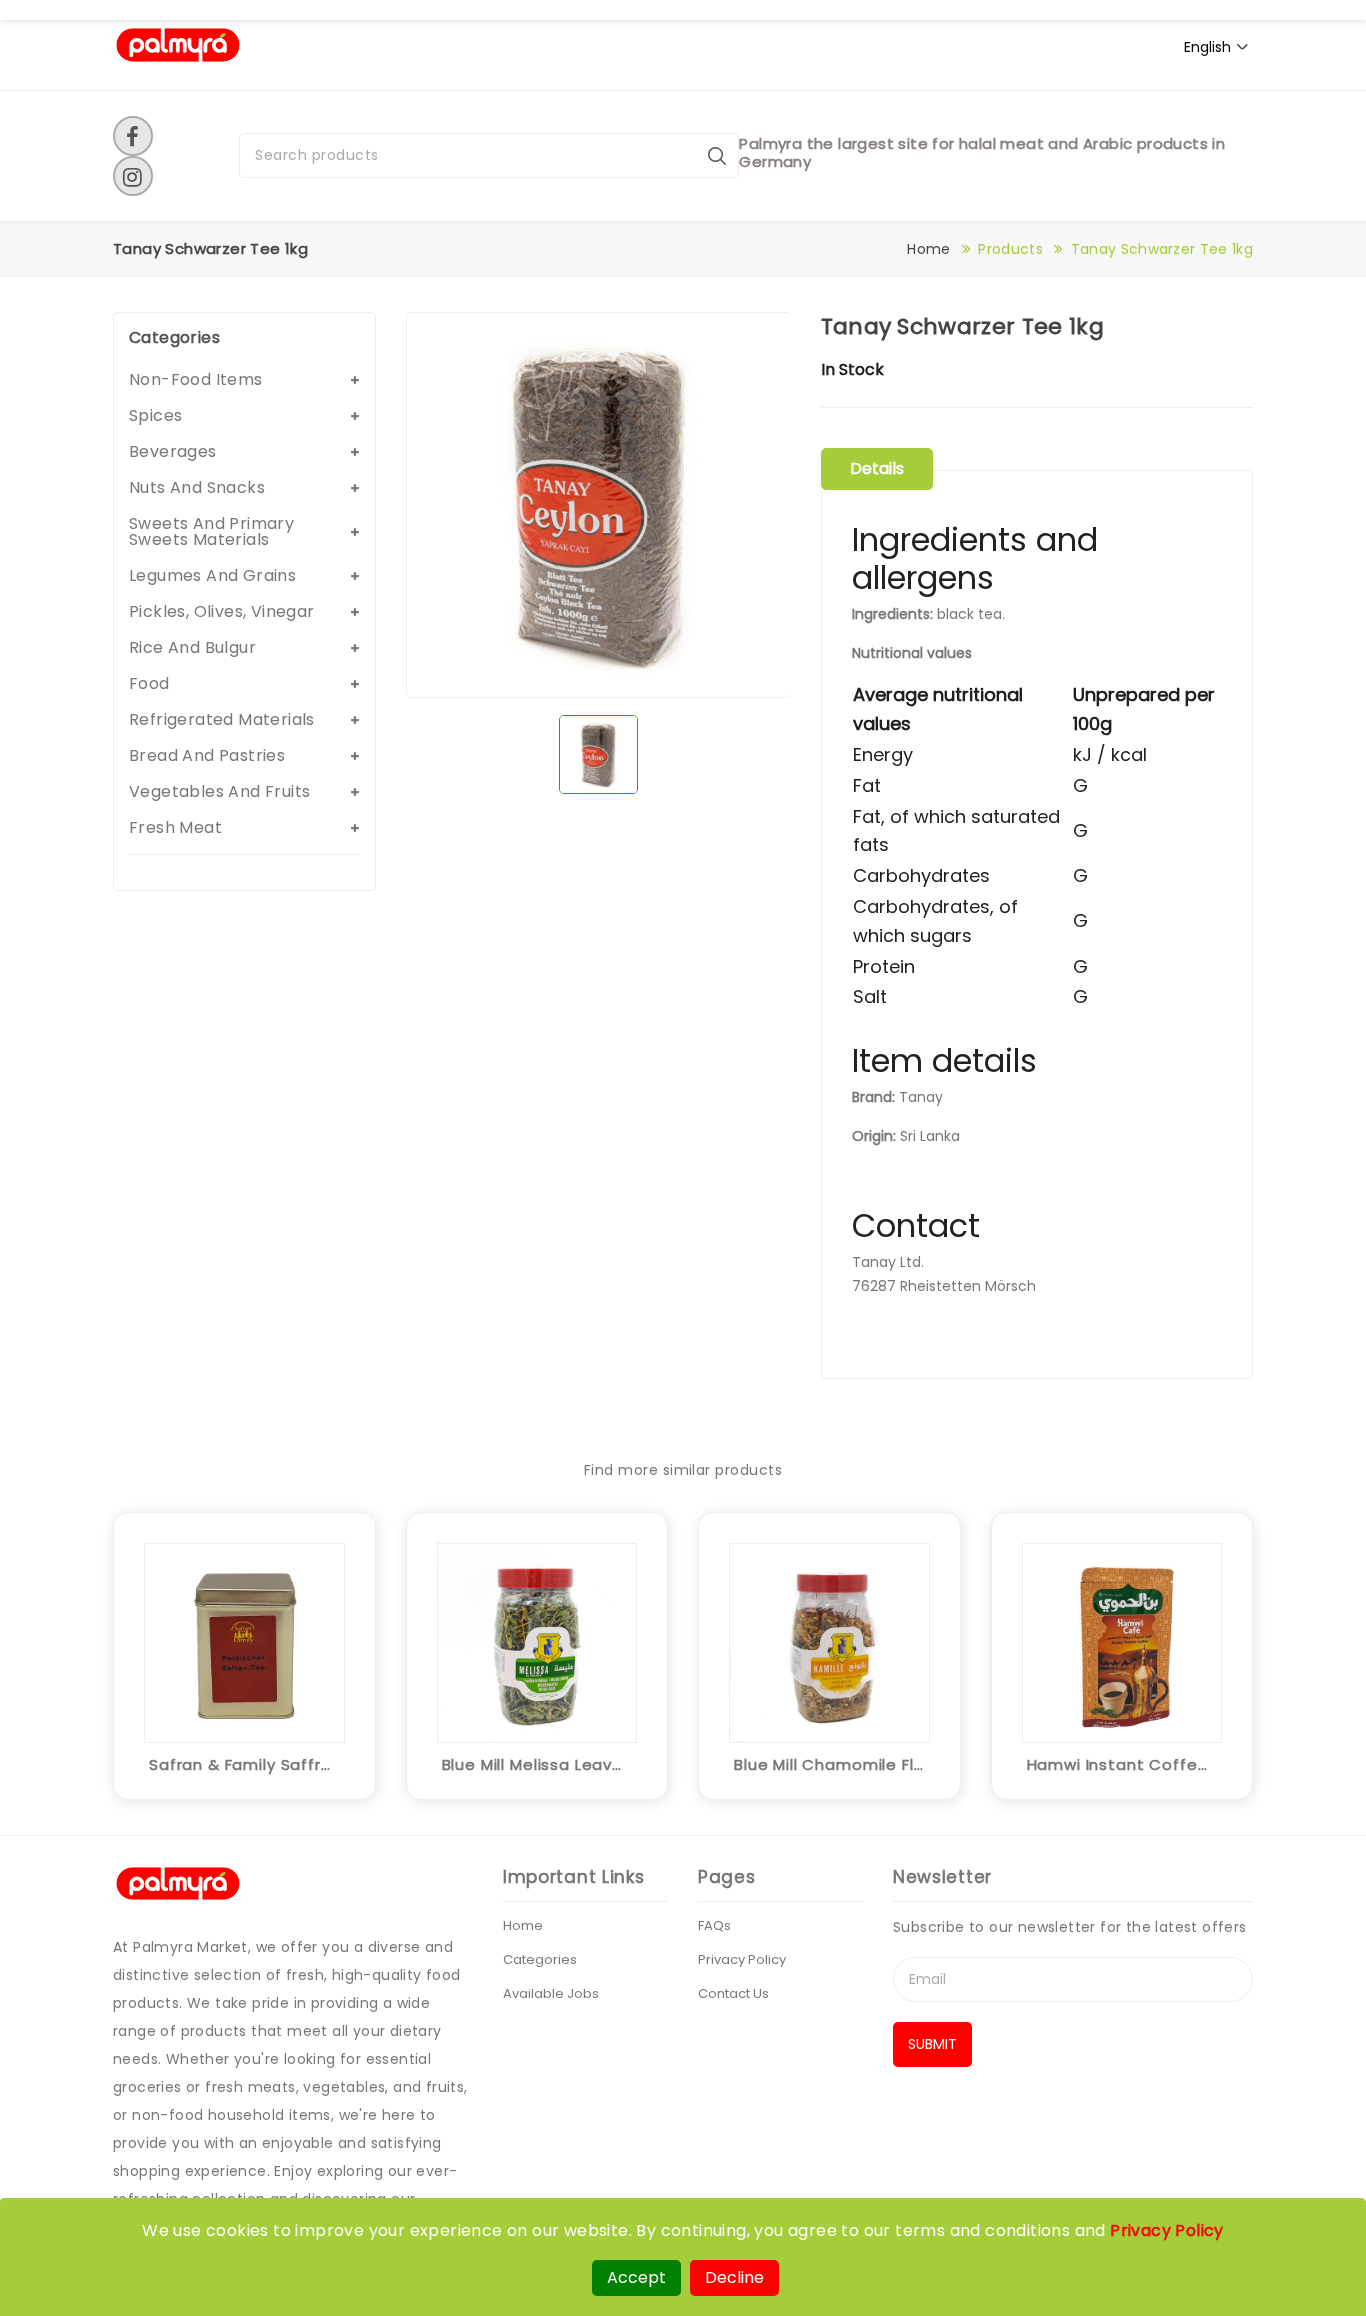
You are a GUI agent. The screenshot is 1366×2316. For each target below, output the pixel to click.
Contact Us (733, 1993)
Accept (636, 2277)
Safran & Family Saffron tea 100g (244, 1764)
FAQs (714, 1925)
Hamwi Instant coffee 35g (1122, 1764)
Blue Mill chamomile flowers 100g (829, 1764)
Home (928, 249)
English (1207, 47)
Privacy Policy (742, 1959)
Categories (540, 1959)
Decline (734, 2277)
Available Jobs (551, 1993)
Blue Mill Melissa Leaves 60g (537, 1764)
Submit (932, 2044)
